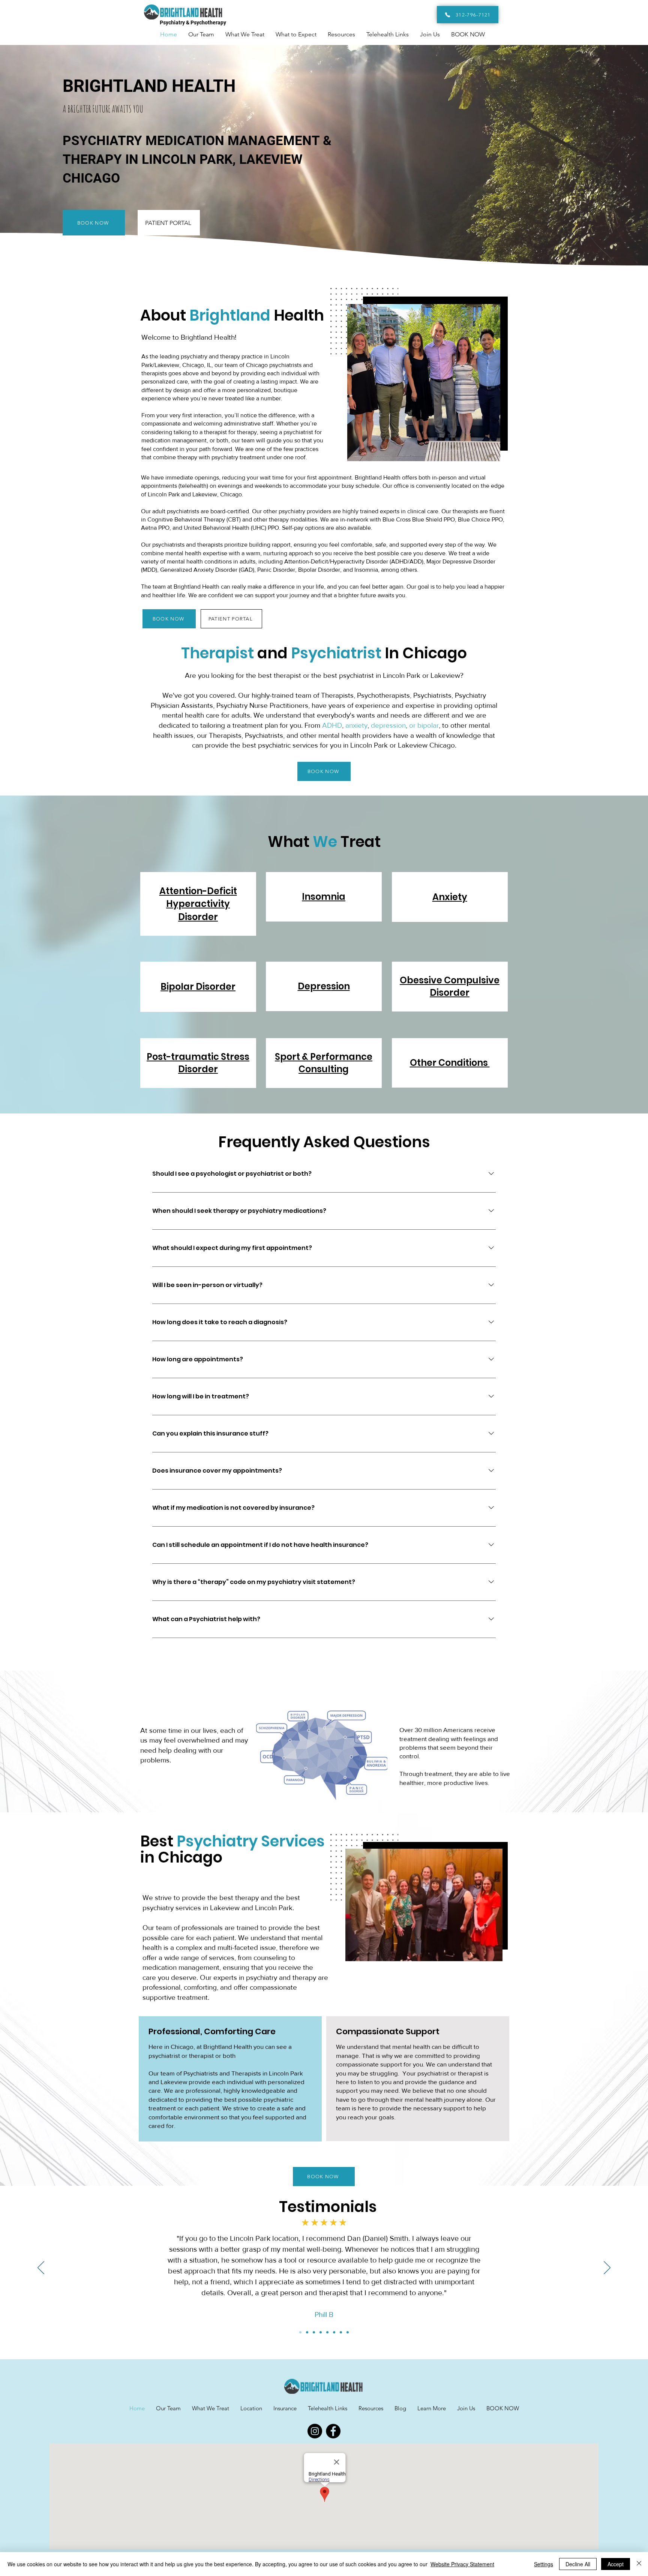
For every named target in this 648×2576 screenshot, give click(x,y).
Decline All (578, 2564)
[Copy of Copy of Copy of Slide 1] (321, 2332)
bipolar (428, 725)
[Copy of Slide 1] (307, 2332)
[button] (432, 2408)
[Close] (639, 2564)
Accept (616, 2564)
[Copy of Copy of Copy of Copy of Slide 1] (327, 2332)
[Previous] (41, 2268)
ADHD (332, 725)
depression (388, 725)
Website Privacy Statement (462, 2564)
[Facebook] (333, 2431)
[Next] (607, 2268)
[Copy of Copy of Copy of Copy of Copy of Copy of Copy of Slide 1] (348, 2332)
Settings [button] (544, 2564)
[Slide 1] (300, 2332)
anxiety (356, 725)
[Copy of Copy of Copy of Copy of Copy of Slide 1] (334, 2332)
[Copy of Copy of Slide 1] (314, 2332)
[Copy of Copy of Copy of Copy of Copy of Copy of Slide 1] (341, 2332)
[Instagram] (315, 2431)
